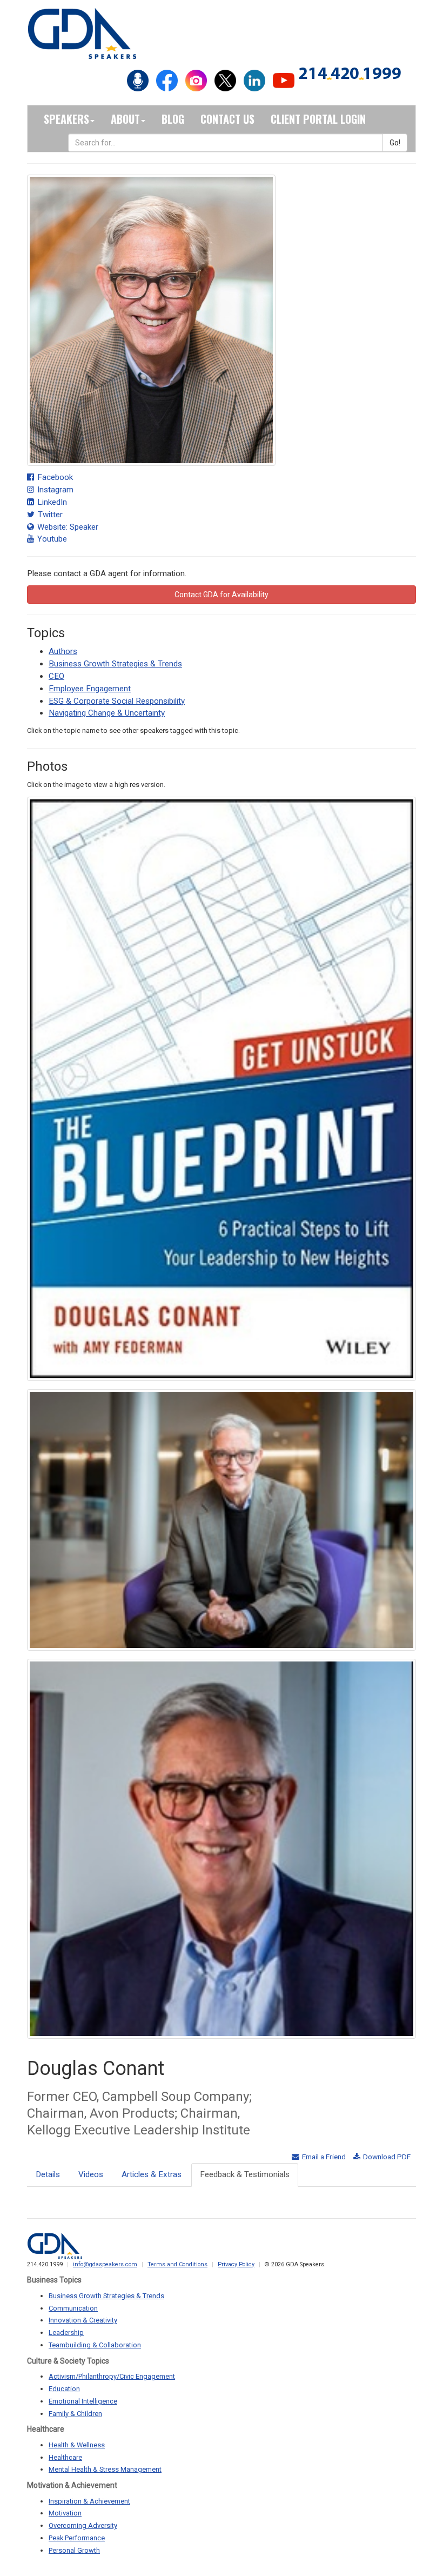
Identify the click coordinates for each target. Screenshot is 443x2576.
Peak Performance (77, 2538)
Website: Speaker (67, 527)
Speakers (66, 119)
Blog (173, 119)
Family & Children (75, 2414)
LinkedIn (51, 502)
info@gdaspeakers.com (105, 2264)
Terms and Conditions (177, 2264)
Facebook (54, 477)
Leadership (66, 2333)
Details (48, 2174)
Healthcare (65, 2457)
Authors (63, 651)
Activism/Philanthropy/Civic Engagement (112, 2376)
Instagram (54, 490)
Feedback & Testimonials (245, 2174)
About (125, 119)
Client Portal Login (318, 119)
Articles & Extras (152, 2174)
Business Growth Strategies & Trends (115, 664)
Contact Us (227, 119)
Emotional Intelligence (83, 2401)
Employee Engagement (90, 689)
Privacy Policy (236, 2264)
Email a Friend (323, 2157)
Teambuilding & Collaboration (95, 2345)
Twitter (49, 515)
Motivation (65, 2513)
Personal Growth (74, 2550)
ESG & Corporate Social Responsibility (117, 701)
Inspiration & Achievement (89, 2501)
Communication (73, 2308)
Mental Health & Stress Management (105, 2469)
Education (64, 2389)
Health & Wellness (77, 2445)
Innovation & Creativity (83, 2320)
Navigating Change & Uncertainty (107, 713)
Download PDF (386, 2157)
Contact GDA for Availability (222, 595)
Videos (91, 2174)
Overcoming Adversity (83, 2525)
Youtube (51, 539)
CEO (56, 676)
